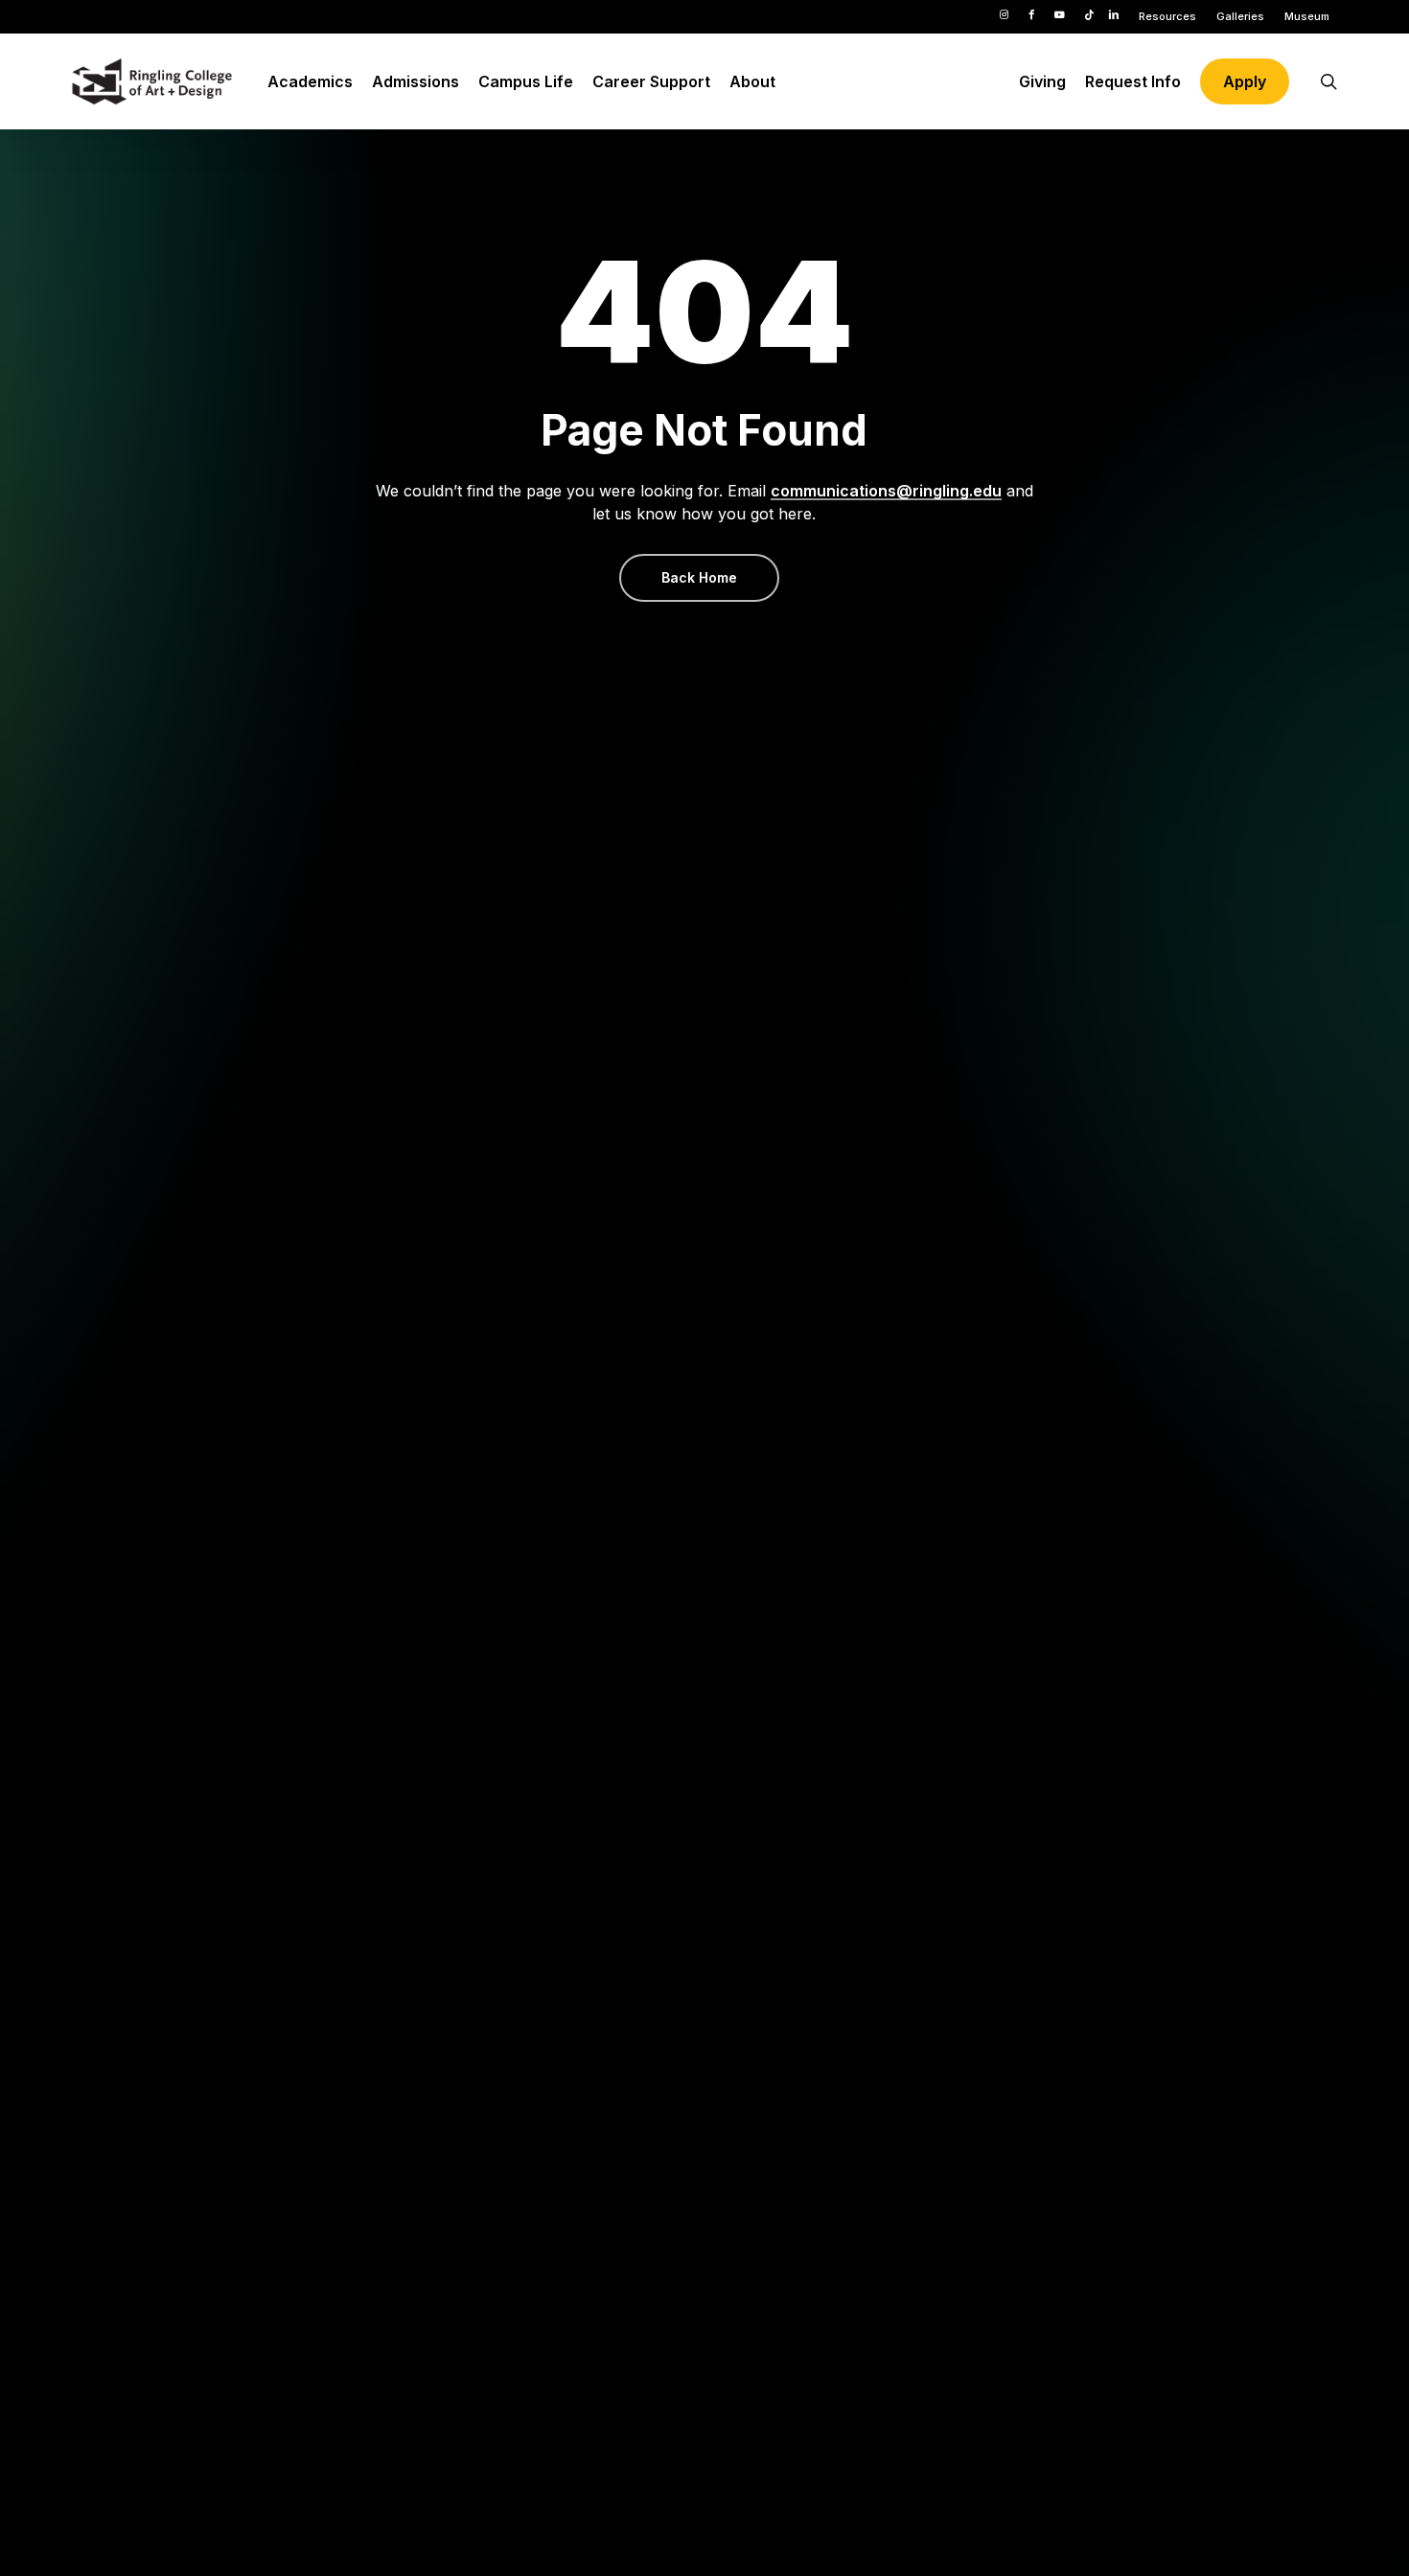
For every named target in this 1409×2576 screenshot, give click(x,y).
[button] (699, 578)
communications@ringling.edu (886, 491)
